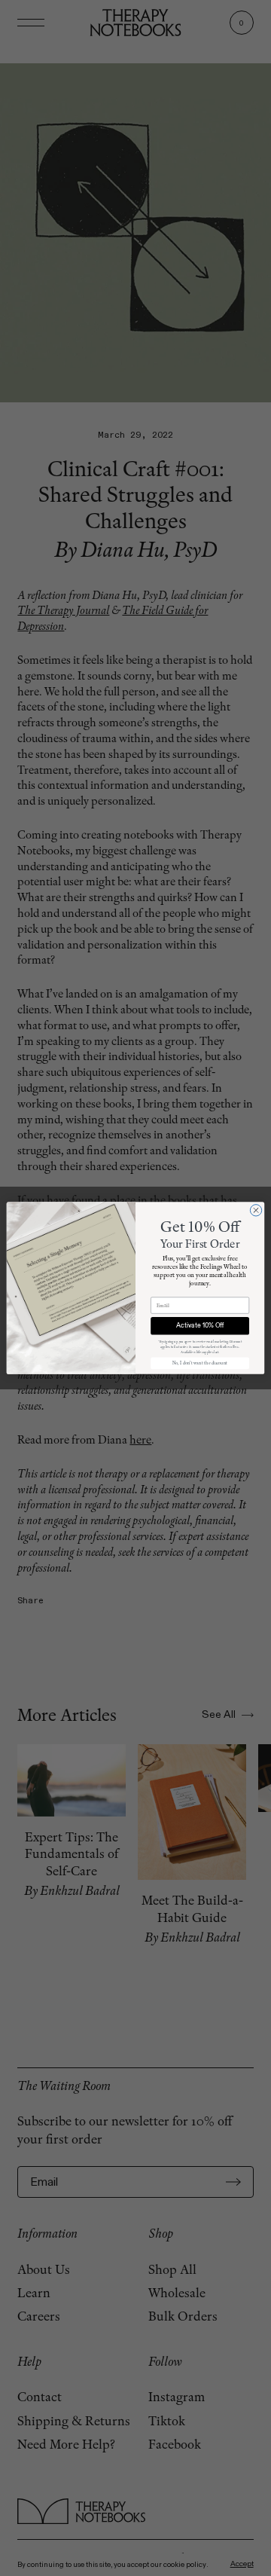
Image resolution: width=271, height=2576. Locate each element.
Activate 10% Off (200, 1326)
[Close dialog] (256, 1210)
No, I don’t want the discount (200, 1363)
